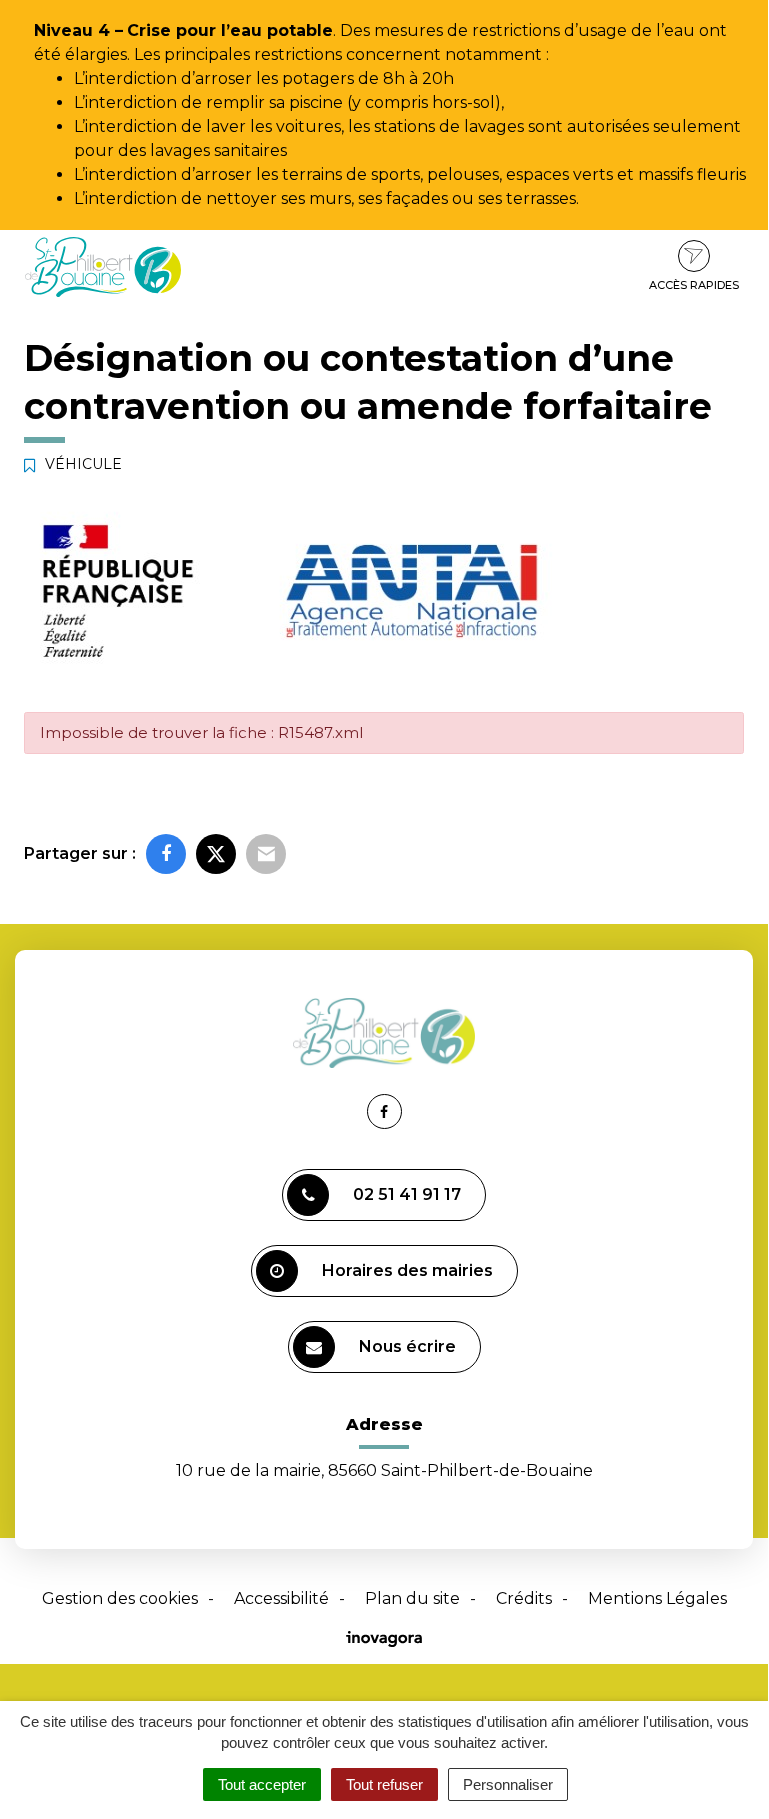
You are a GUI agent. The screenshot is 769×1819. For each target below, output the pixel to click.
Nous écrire (407, 1346)
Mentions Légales (657, 1598)
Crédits (524, 1598)
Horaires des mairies (407, 1270)
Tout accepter (262, 1784)
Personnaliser (508, 1784)
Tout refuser (384, 1784)
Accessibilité (281, 1598)
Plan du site (412, 1598)
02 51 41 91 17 (407, 1194)
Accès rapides (694, 285)
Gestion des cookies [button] (120, 1598)
